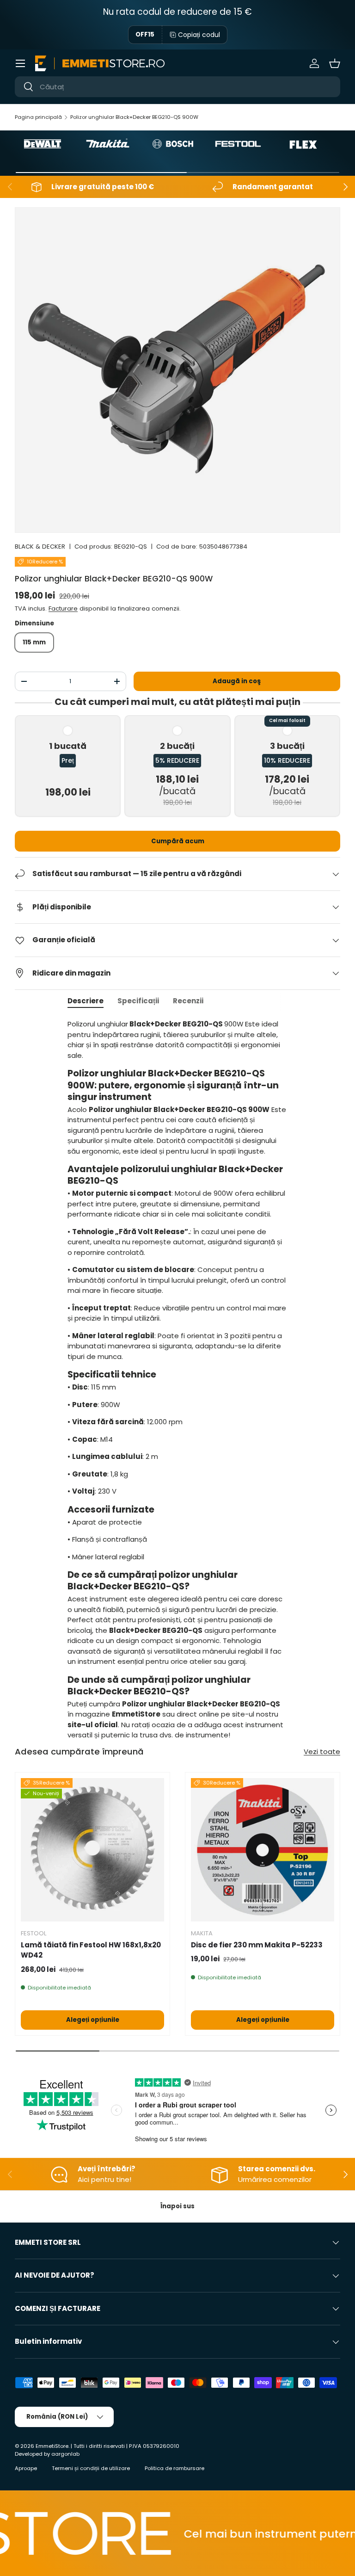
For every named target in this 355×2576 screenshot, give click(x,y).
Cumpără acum (178, 841)
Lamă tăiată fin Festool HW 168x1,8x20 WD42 (91, 1950)
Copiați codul (199, 35)
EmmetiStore (52, 2446)
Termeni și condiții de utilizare (91, 2468)
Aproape (26, 2468)
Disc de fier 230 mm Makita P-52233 (257, 1945)
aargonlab (65, 2454)
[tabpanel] (177, 1380)
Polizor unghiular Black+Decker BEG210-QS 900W (134, 117)
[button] (335, 63)
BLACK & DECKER (40, 547)
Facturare (63, 608)
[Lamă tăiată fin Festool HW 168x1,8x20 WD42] (92, 1850)
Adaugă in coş (237, 681)
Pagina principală (38, 117)
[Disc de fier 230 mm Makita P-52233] (263, 1850)
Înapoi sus (177, 2206)
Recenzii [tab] (188, 1001)
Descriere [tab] (86, 1001)
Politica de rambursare (174, 2468)
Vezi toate (322, 1751)
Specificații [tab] (138, 1001)
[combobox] (177, 87)
